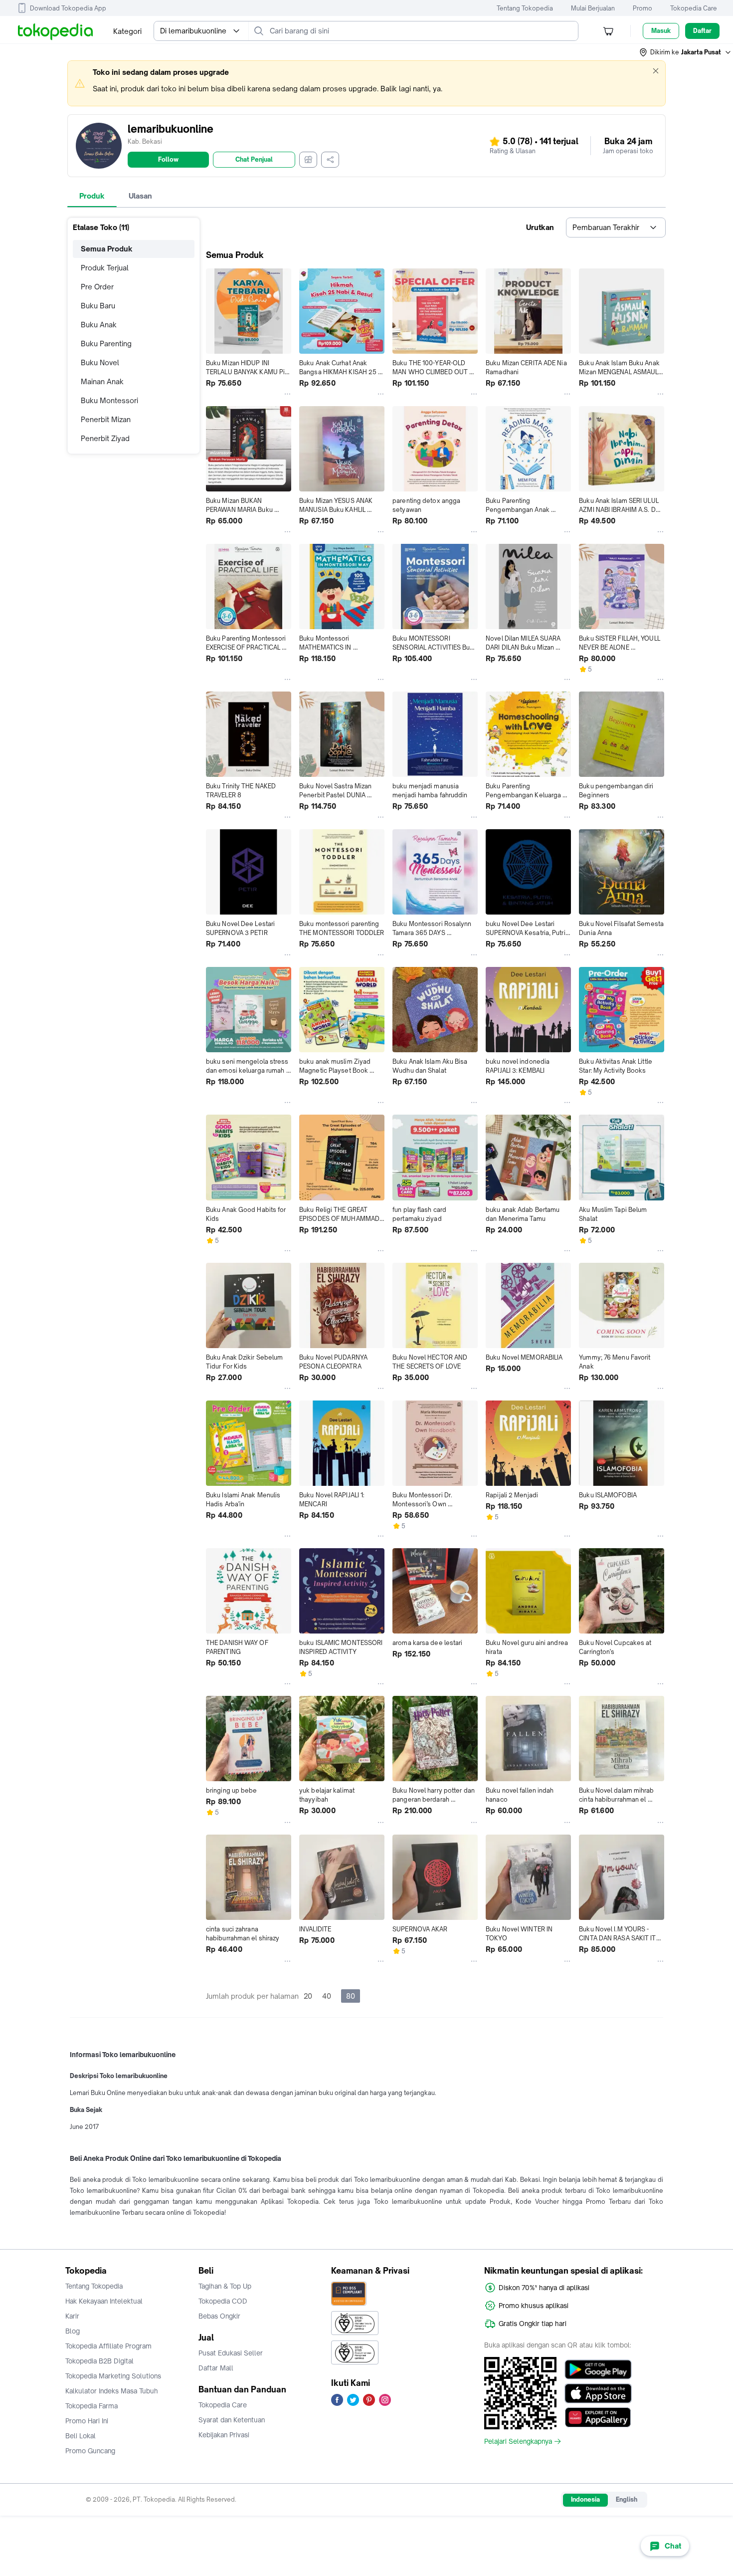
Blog (73, 2331)
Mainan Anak (102, 381)
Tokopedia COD (223, 2301)
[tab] (92, 196)
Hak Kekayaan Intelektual (104, 2301)
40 (327, 1996)
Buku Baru (98, 306)
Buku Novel (100, 362)
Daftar (702, 31)
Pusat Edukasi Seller (231, 2353)
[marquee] (366, 83)
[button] (686, 52)
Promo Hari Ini (87, 2421)
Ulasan (140, 196)
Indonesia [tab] (585, 2499)
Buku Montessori (109, 400)
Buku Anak (99, 325)
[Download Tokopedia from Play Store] (598, 2369)
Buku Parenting (106, 344)
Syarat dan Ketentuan (232, 2420)
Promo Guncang (90, 2451)
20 (308, 1996)
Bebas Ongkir (219, 2316)
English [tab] (627, 2499)
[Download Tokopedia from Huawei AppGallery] (598, 2417)
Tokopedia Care (694, 8)
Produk (92, 196)
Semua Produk (107, 249)
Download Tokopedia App (68, 8)
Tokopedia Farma (92, 2406)
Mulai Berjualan (593, 8)
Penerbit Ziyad (105, 438)
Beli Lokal (81, 2436)
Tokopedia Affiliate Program (108, 2346)
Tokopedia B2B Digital (99, 2361)
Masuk (661, 31)
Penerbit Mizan (106, 419)
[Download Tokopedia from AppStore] (598, 2393)
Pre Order (97, 287)
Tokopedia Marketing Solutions (113, 2376)
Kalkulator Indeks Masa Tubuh (112, 2391)
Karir (72, 2316)
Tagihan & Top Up (225, 2286)
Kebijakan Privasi (224, 2435)
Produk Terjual (105, 268)
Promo (642, 8)
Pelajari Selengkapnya (518, 2441)
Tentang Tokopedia (525, 8)
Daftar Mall (216, 2368)
